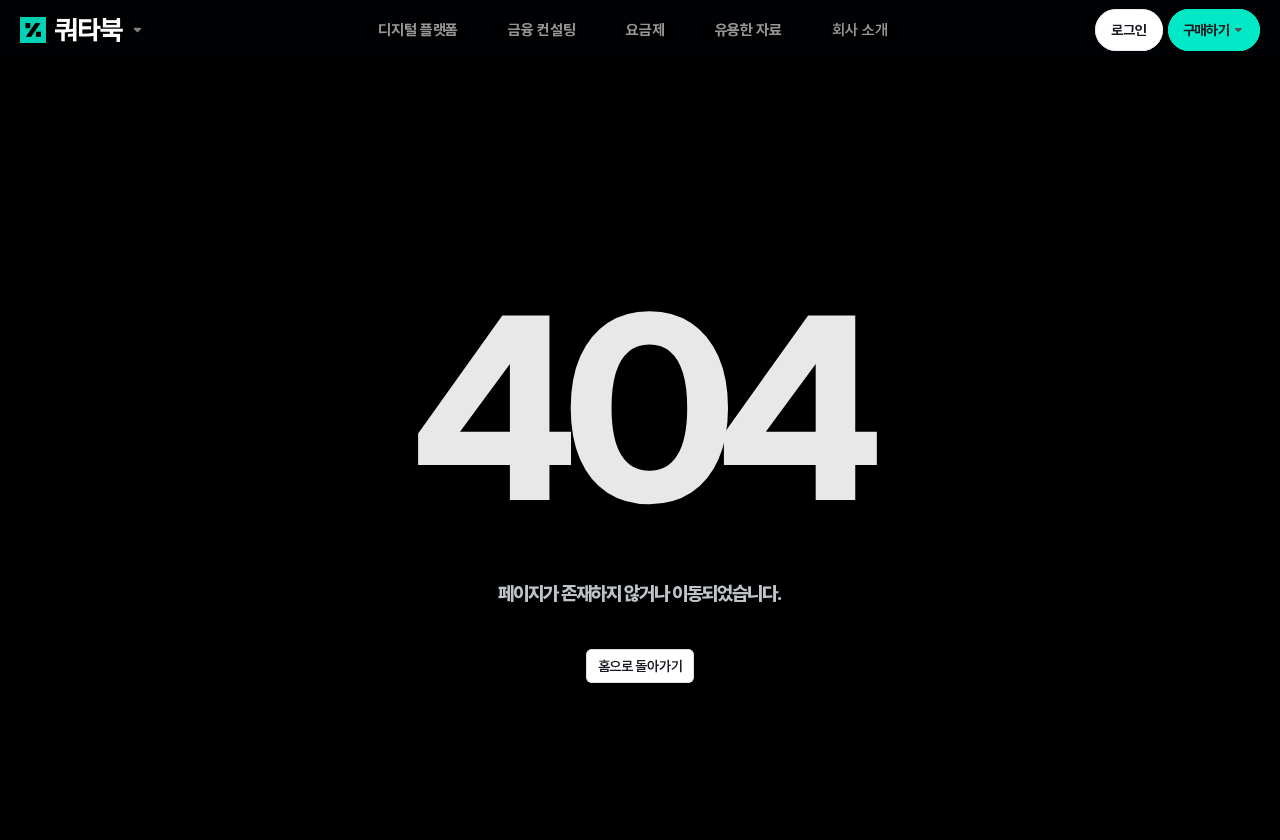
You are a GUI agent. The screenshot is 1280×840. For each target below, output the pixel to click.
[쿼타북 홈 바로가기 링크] (144, 30)
